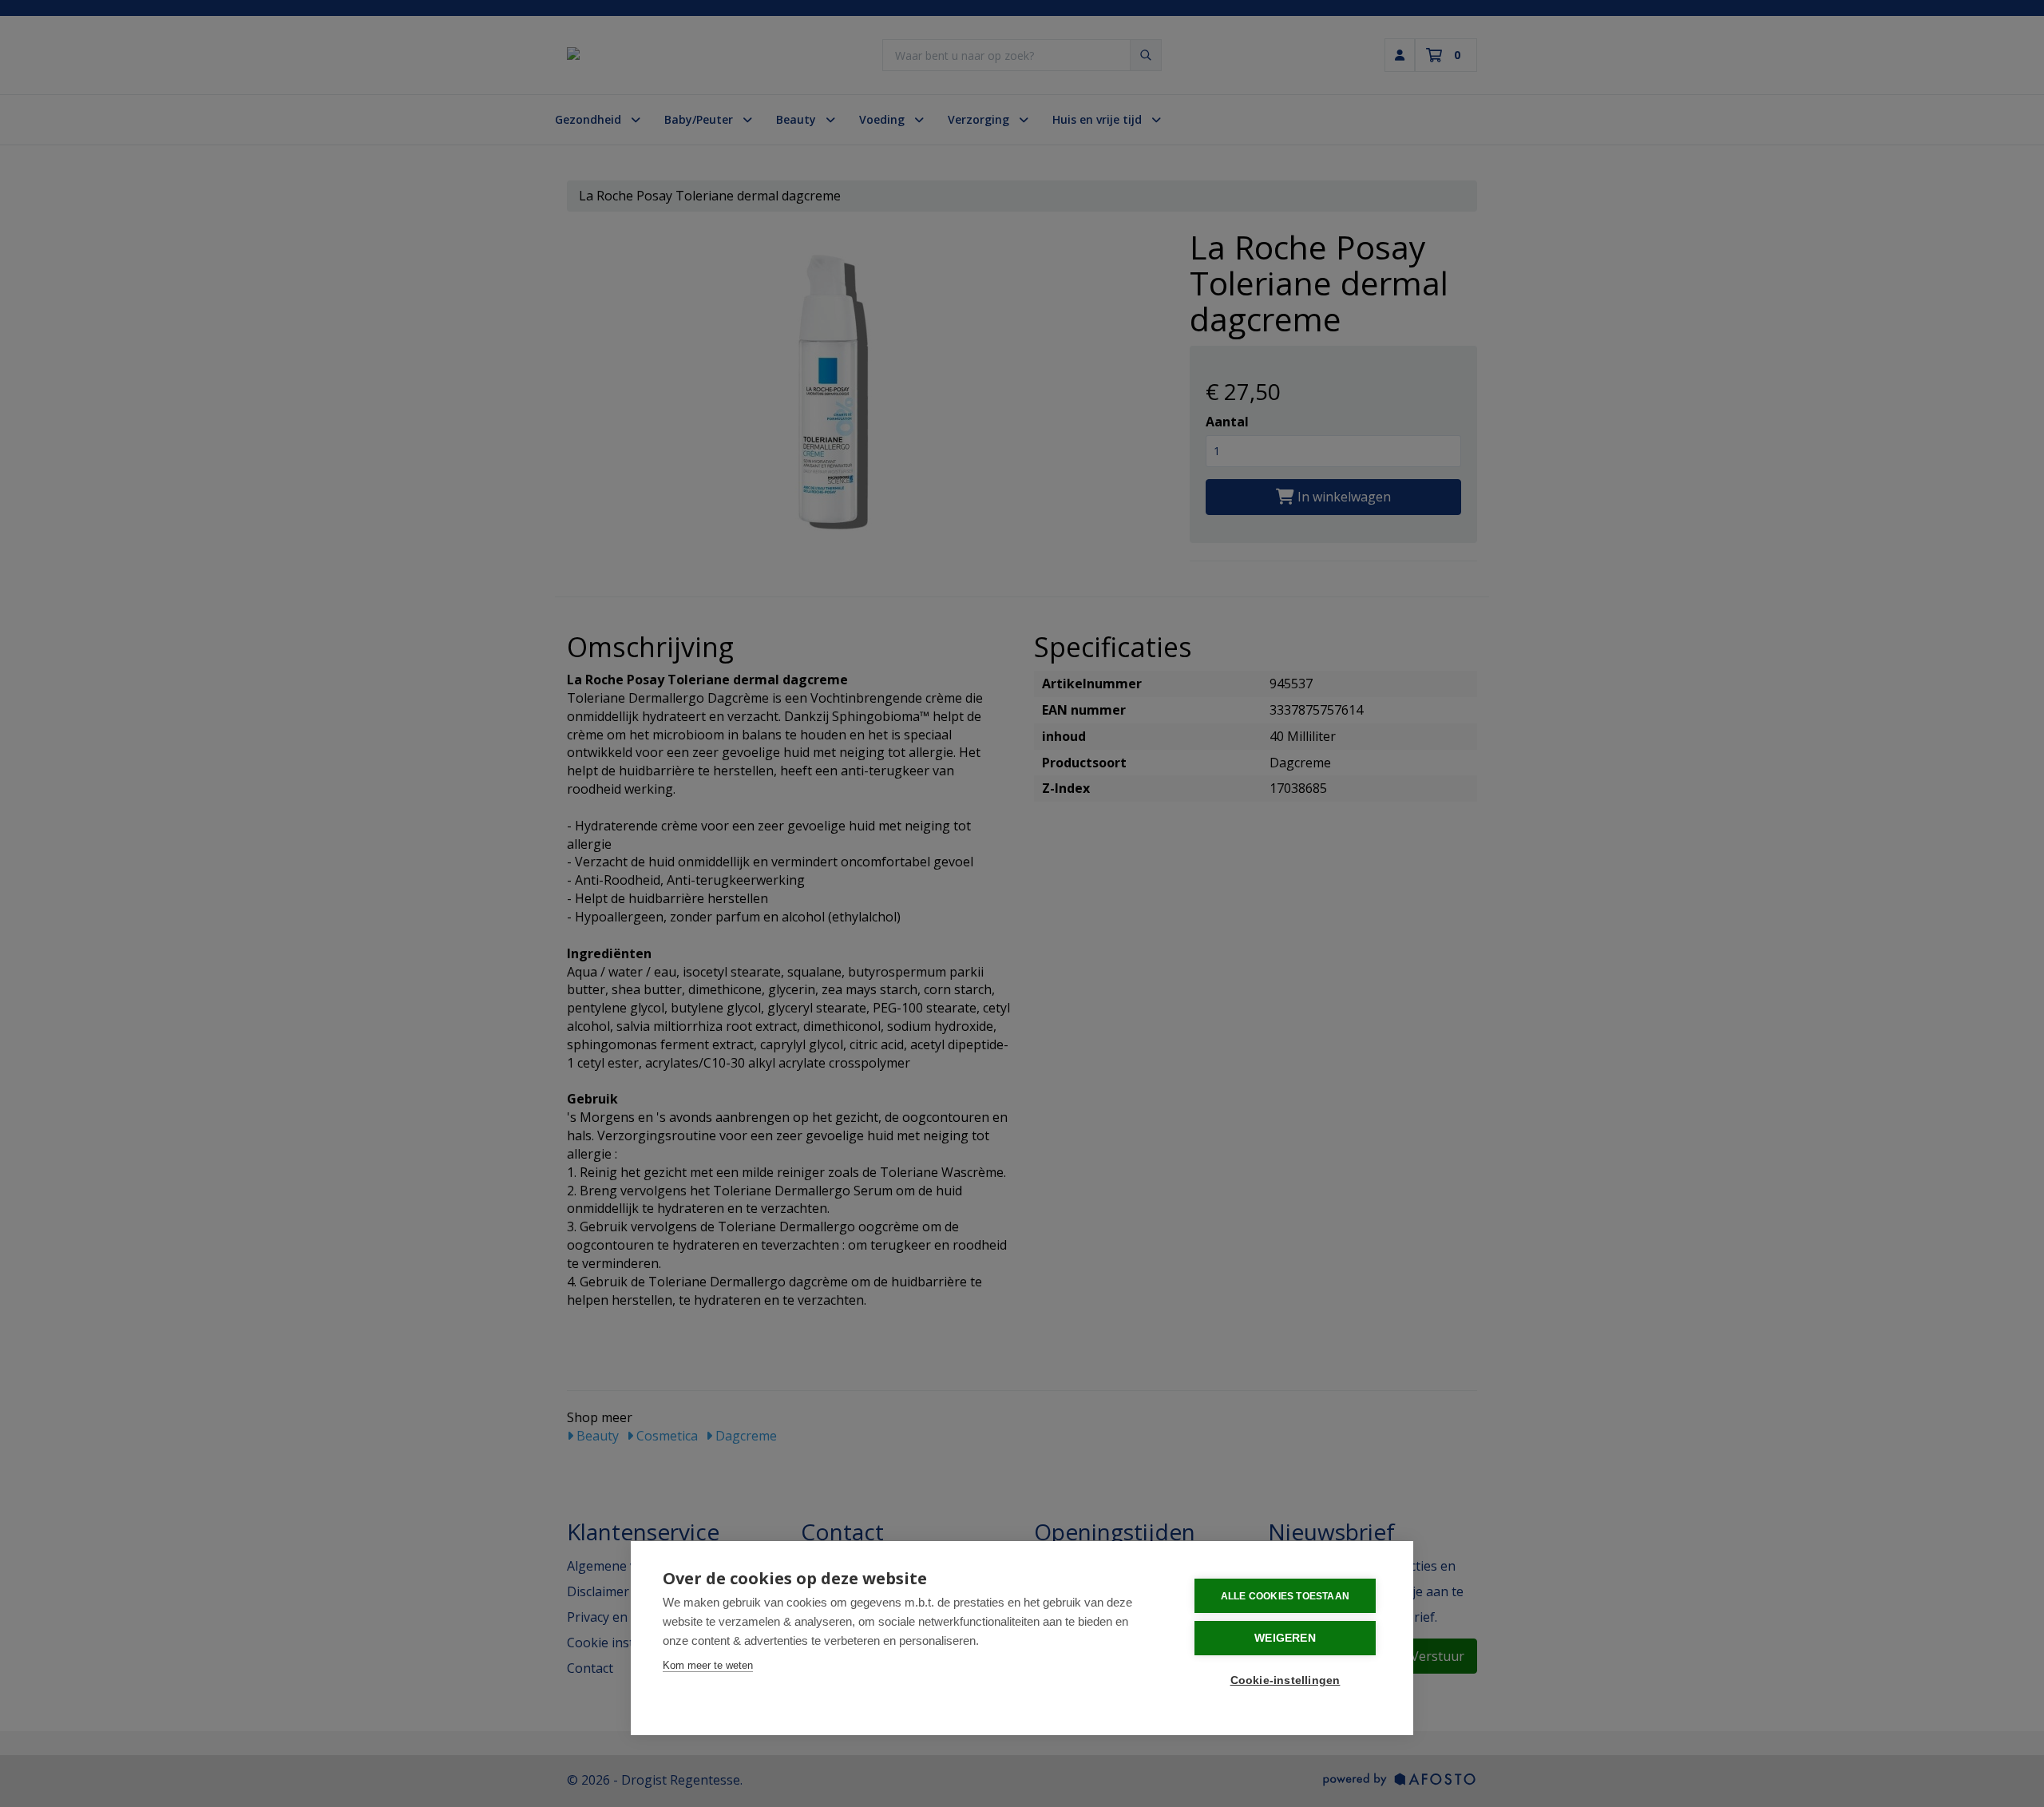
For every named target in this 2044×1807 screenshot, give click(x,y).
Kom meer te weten (708, 1665)
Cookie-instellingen (1285, 1680)
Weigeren (1285, 1638)
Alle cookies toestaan (1285, 1596)
